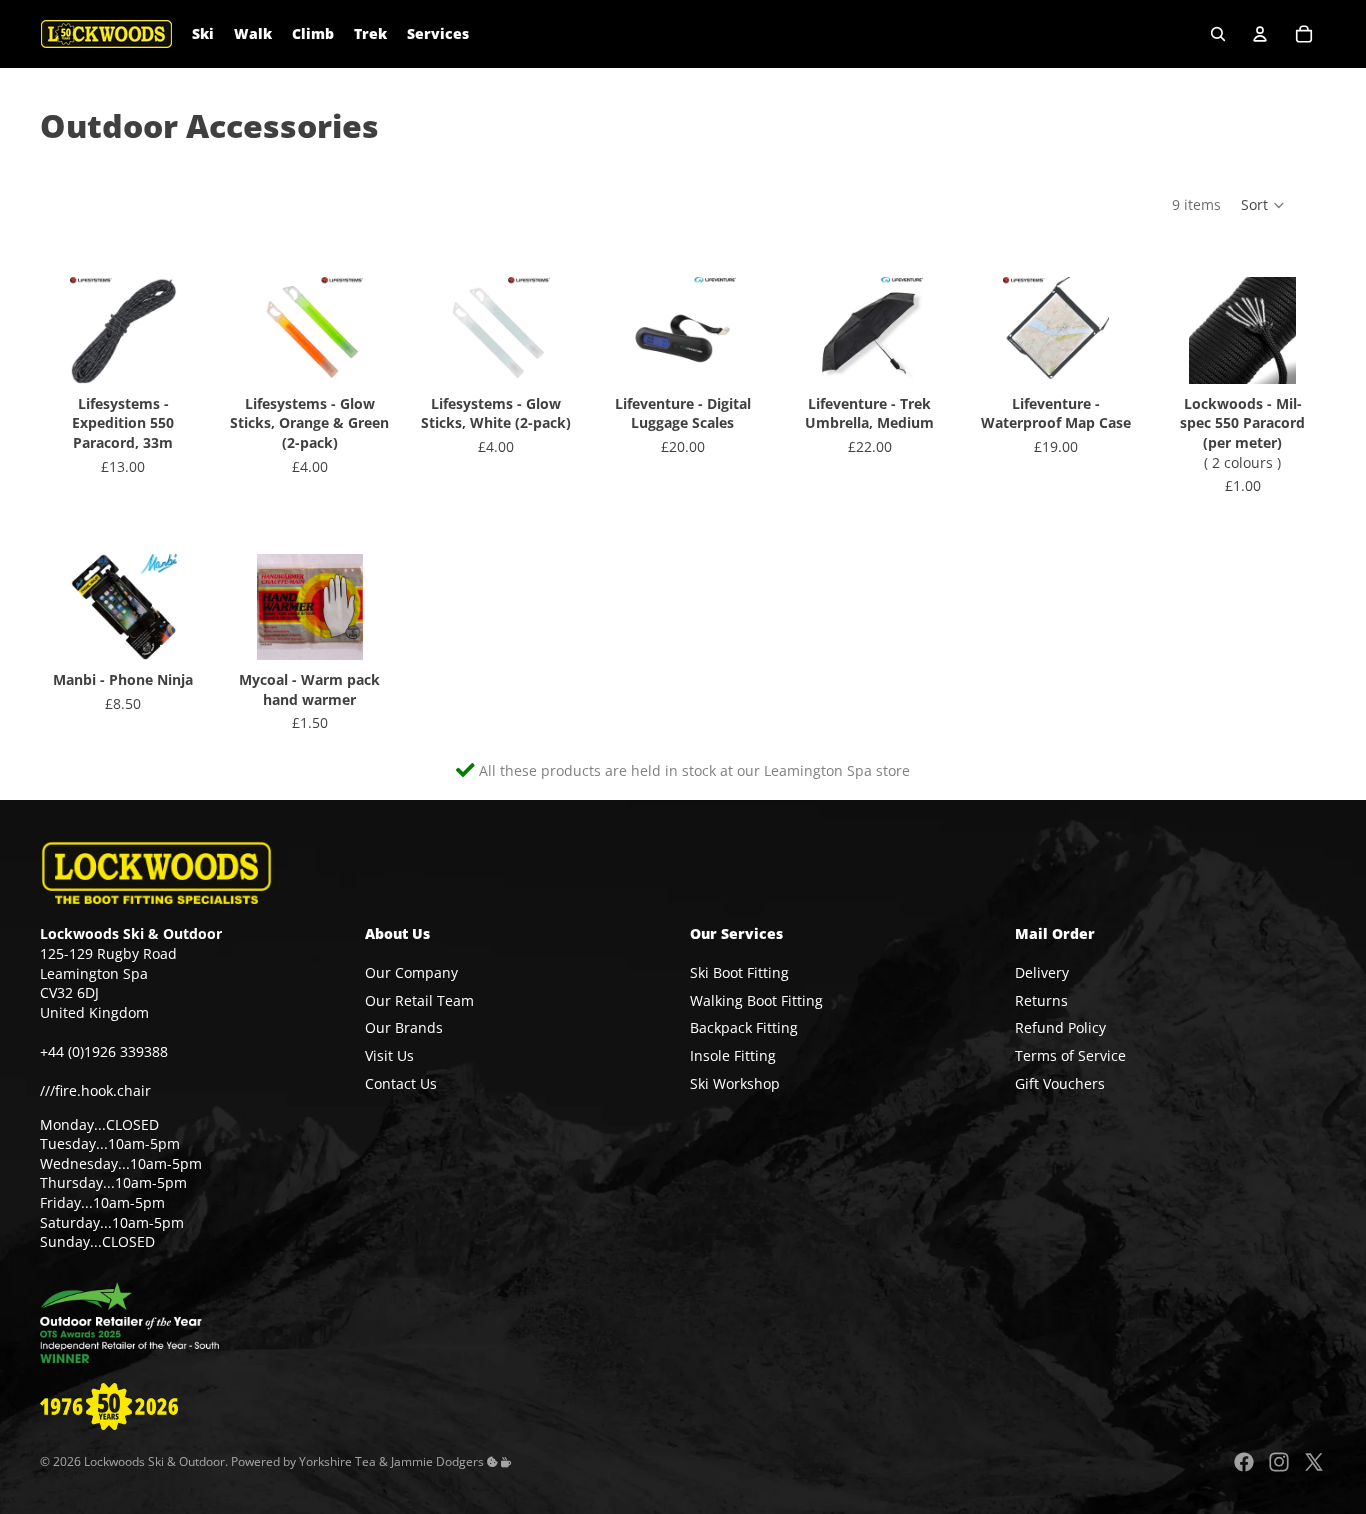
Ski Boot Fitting (739, 972)
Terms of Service (1070, 1055)
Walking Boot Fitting (756, 1000)
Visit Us (389, 1055)
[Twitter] (1314, 1462)
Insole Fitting (733, 1055)
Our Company (411, 972)
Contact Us (401, 1083)
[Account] (1260, 34)
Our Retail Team (419, 1000)
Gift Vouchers (1060, 1083)
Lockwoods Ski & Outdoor (154, 1461)
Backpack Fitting (744, 1028)
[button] (1263, 205)
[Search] (1218, 34)
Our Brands (404, 1028)
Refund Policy (1060, 1028)
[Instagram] (1279, 1462)
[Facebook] (1244, 1462)
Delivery (1042, 972)
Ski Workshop (735, 1083)
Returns (1041, 1000)
